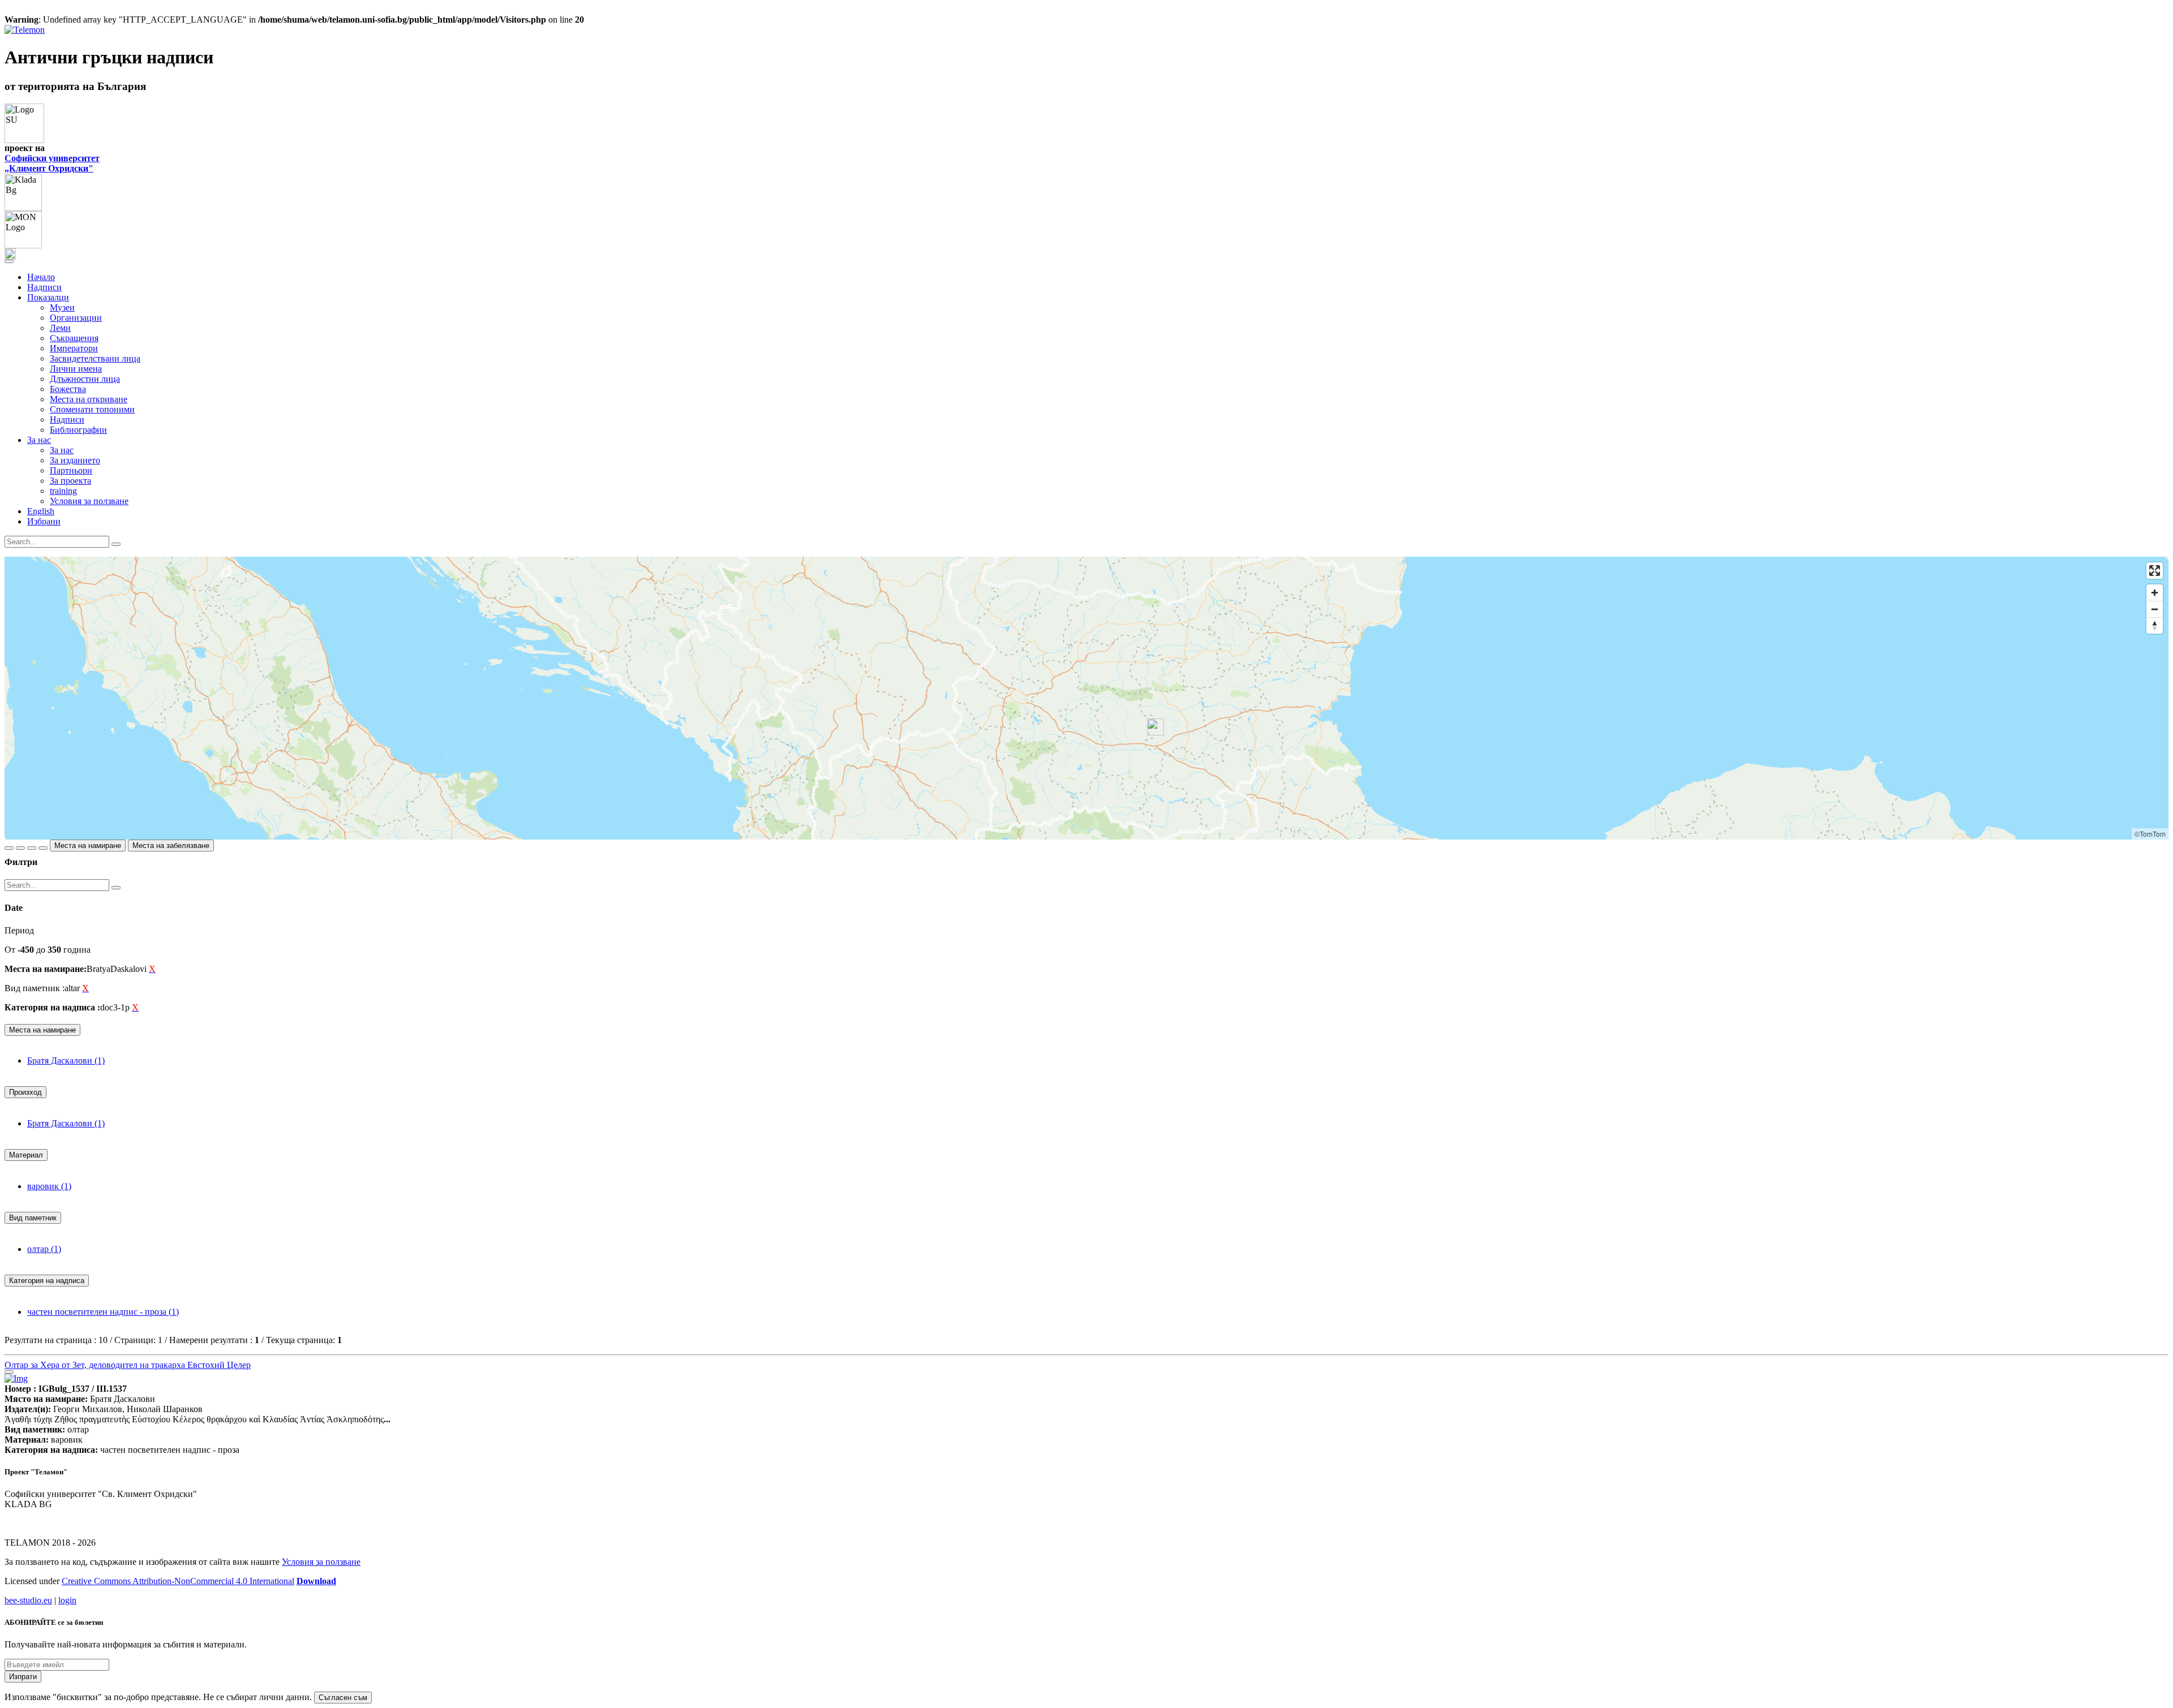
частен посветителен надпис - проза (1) (103, 1312)
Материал (26, 1155)
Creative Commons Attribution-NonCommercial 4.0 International (178, 1581)
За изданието (75, 460)
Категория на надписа (47, 1281)
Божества (68, 389)
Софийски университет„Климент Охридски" (52, 163)
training (63, 491)
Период (19, 930)
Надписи (44, 287)
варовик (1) (49, 1186)
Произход (25, 1092)
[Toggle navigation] (9, 261)
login (67, 1600)
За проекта (70, 481)
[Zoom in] (2155, 593)
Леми (60, 328)
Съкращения (74, 338)
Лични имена (76, 369)
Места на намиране (88, 846)
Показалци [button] (48, 297)
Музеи (62, 307)
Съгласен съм (343, 1698)
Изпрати (23, 1677)
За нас (62, 450)
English (41, 511)
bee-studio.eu (28, 1600)
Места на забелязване (171, 846)
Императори (74, 348)
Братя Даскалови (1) (66, 1060)
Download (316, 1581)
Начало (41, 277)
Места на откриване (89, 399)
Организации (76, 318)
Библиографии (78, 430)
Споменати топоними (92, 409)
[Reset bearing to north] (2155, 625)
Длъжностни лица (85, 379)
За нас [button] (39, 440)
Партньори (71, 470)
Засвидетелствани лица (95, 358)
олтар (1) (44, 1249)
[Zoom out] (2155, 609)
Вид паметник (33, 1218)
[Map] (1086, 698)
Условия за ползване (89, 501)
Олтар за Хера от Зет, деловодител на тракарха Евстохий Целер (128, 1365)
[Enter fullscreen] (2155, 571)
